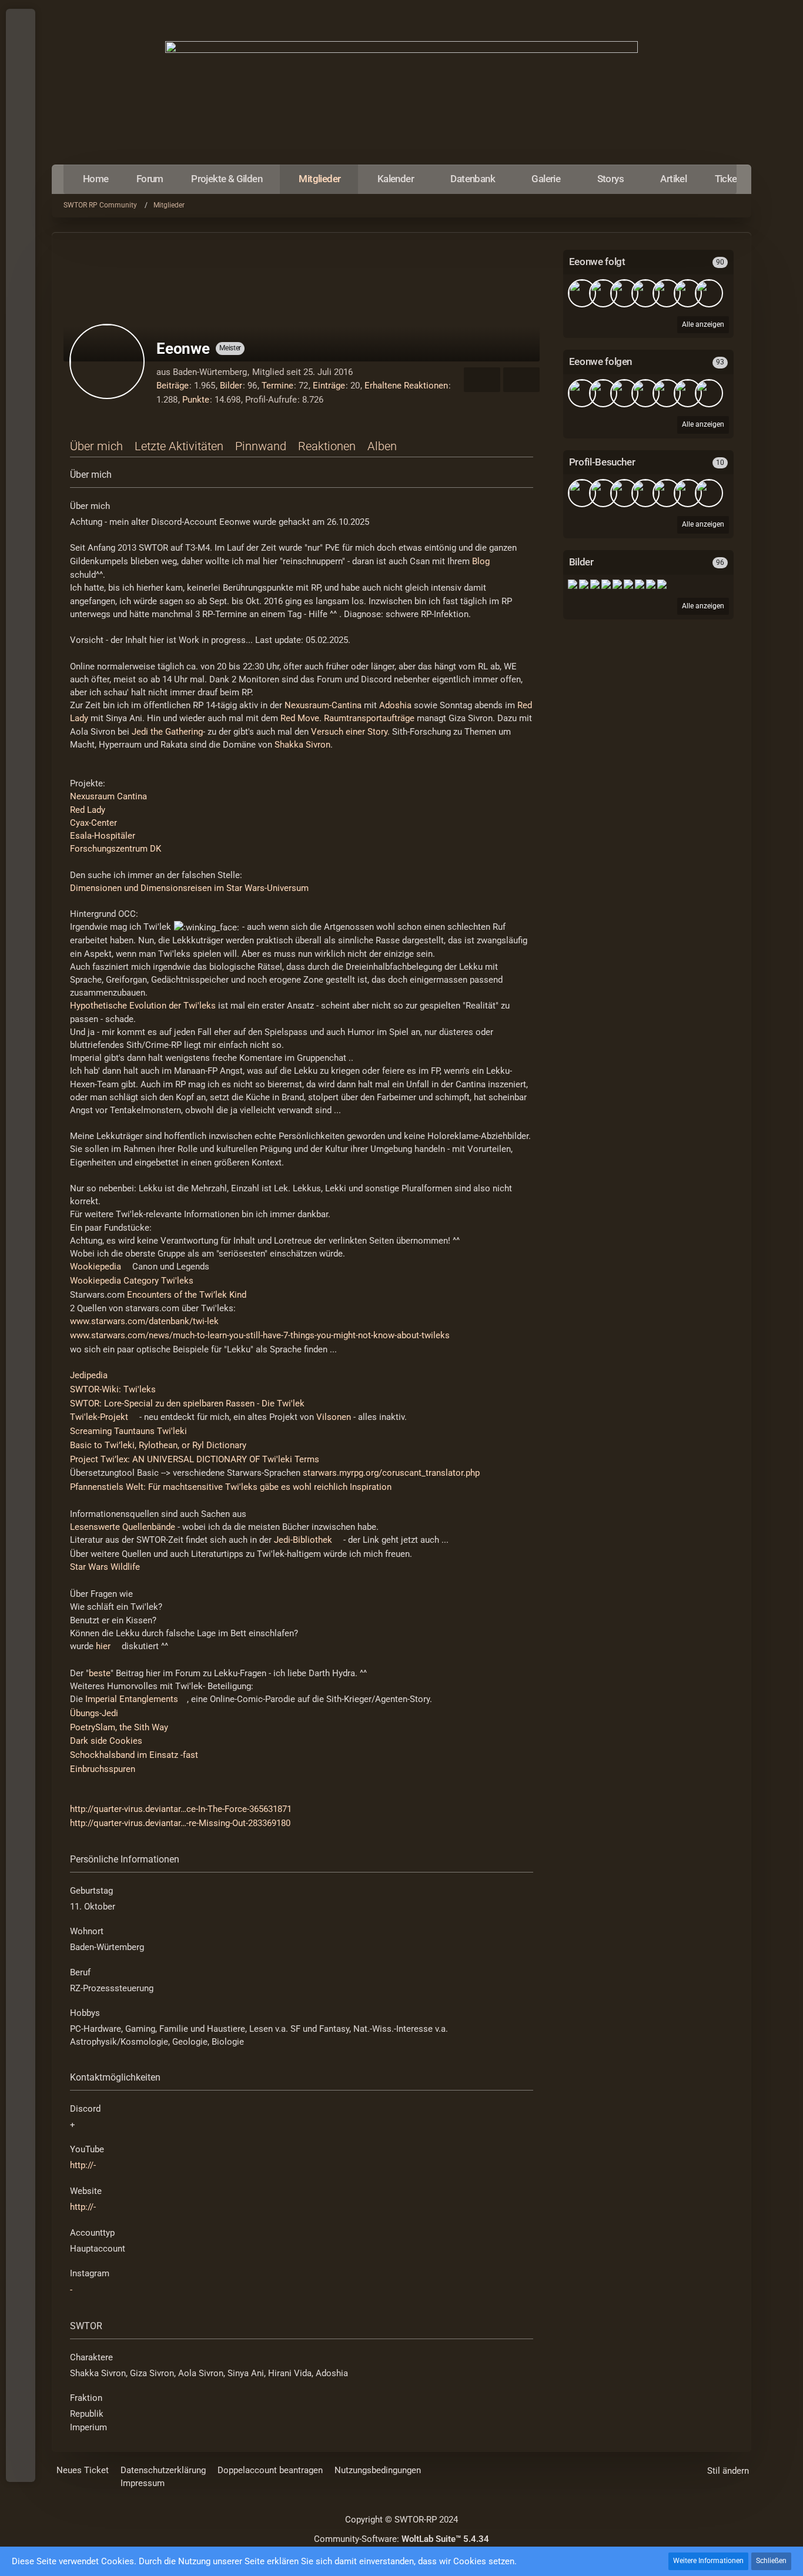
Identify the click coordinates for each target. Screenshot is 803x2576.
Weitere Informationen (708, 2561)
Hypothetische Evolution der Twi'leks (143, 1006)
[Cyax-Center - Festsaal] (595, 584)
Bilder (231, 386)
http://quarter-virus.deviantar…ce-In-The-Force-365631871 (181, 1809)
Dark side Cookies (106, 1741)
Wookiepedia (96, 1267)
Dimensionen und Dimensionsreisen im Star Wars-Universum (189, 888)
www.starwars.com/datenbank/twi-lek (144, 1321)
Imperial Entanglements (132, 1699)
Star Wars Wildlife (105, 1567)
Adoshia (395, 705)
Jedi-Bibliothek (303, 1540)
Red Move (300, 718)
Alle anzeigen (703, 606)
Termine (277, 386)
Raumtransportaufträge (369, 718)
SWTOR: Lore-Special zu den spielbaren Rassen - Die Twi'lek (187, 1403)
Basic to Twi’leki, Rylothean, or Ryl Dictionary (158, 1445)
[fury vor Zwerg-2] (651, 584)
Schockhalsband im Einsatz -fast (134, 1755)
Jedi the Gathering (167, 732)
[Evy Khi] (688, 293)
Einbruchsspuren (103, 1769)
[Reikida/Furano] (688, 393)
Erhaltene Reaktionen (406, 386)
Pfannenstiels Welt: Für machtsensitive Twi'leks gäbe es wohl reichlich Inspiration (231, 1487)
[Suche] (21, 106)
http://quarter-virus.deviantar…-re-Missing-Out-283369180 (180, 1823)
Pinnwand (261, 446)
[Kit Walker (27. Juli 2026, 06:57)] (709, 493)
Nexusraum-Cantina (323, 705)
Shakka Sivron (302, 745)
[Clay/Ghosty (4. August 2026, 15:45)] (667, 493)
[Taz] (624, 293)
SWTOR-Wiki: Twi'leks (113, 1389)
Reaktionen (327, 446)
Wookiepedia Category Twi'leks (132, 1281)
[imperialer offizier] (709, 393)
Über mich (96, 446)
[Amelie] (709, 293)
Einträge (329, 386)
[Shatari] (667, 293)
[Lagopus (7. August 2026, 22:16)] (645, 493)
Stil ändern (728, 2471)
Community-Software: (401, 2539)
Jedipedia (89, 1375)
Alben (382, 446)
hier (103, 1646)
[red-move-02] (662, 584)
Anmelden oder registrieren (20, 76)
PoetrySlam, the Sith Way (119, 1727)
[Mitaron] (645, 293)
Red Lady (88, 810)
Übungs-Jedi (94, 1713)
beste (100, 1673)
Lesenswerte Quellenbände (123, 1527)
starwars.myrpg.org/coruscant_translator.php (391, 1473)
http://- (83, 2165)
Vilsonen (334, 1417)
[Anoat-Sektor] (640, 584)
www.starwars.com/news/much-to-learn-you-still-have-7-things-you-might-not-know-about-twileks (260, 1335)
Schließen (771, 2561)
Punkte (196, 400)
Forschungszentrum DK (116, 849)
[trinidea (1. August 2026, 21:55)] (688, 493)
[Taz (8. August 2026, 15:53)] (624, 493)
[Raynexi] (582, 293)
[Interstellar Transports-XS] (584, 584)
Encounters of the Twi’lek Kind (187, 1295)
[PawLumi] (603, 293)
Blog (481, 561)
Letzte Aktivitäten (179, 446)
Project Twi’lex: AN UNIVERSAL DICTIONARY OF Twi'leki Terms (195, 1459)
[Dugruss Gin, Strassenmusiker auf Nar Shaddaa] (573, 584)
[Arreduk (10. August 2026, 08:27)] (603, 493)
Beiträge (173, 386)
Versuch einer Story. (350, 732)
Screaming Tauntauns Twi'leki (128, 1431)
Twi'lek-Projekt (99, 1417)
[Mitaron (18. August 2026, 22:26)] (582, 493)
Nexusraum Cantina (108, 796)
